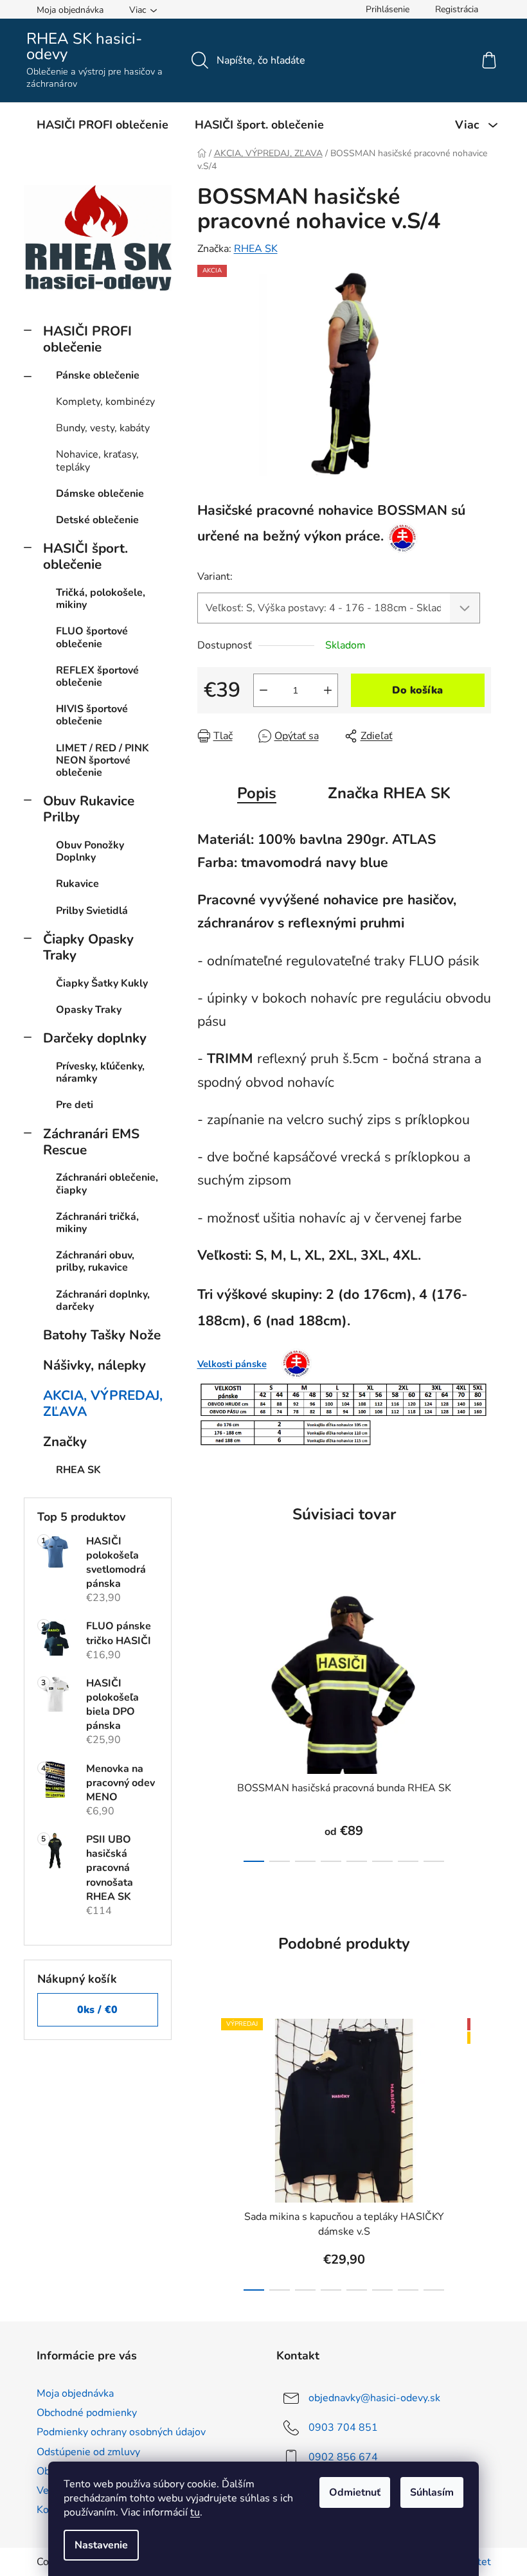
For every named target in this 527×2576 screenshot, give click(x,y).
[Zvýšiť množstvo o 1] (328, 690)
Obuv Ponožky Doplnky (90, 851)
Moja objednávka (70, 10)
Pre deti (75, 1105)
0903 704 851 (343, 2428)
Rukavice (77, 884)
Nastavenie (101, 2545)
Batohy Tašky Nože (102, 1335)
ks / (97, 2010)
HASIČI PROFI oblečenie (87, 339)
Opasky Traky (89, 1010)
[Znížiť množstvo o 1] (263, 690)
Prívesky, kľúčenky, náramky (100, 1072)
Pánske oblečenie (98, 375)
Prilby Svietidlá (92, 911)
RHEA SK (256, 249)
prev (208, 1722)
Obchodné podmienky (87, 2413)
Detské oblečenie (97, 520)
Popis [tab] (257, 793)
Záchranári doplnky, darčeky (103, 1301)
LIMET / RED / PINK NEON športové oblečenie (103, 760)
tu (195, 2512)
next (481, 1722)
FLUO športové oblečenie (92, 637)
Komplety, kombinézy (105, 402)
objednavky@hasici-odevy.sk (374, 2398)
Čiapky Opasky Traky (88, 947)
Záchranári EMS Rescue (91, 1142)
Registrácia (457, 9)
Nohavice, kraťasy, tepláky (97, 461)
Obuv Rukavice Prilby (89, 809)
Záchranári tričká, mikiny (97, 1223)
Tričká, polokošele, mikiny (101, 599)
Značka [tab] (389, 793)
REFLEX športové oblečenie (97, 676)
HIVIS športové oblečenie (92, 715)
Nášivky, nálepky (94, 1365)
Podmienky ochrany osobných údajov (121, 2432)
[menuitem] (103, 125)
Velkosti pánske (232, 1364)
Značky (65, 1442)
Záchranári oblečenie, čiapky (107, 1184)
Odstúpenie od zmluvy (88, 2452)
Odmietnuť (355, 2492)
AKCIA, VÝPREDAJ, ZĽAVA (103, 1403)
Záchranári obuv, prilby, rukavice (95, 1261)
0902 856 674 (343, 2457)
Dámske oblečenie (100, 494)
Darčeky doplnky (95, 1038)
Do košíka (417, 690)
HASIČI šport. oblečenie (85, 556)
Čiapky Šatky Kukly (102, 983)
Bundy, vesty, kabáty (103, 428)
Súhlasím (432, 2492)
